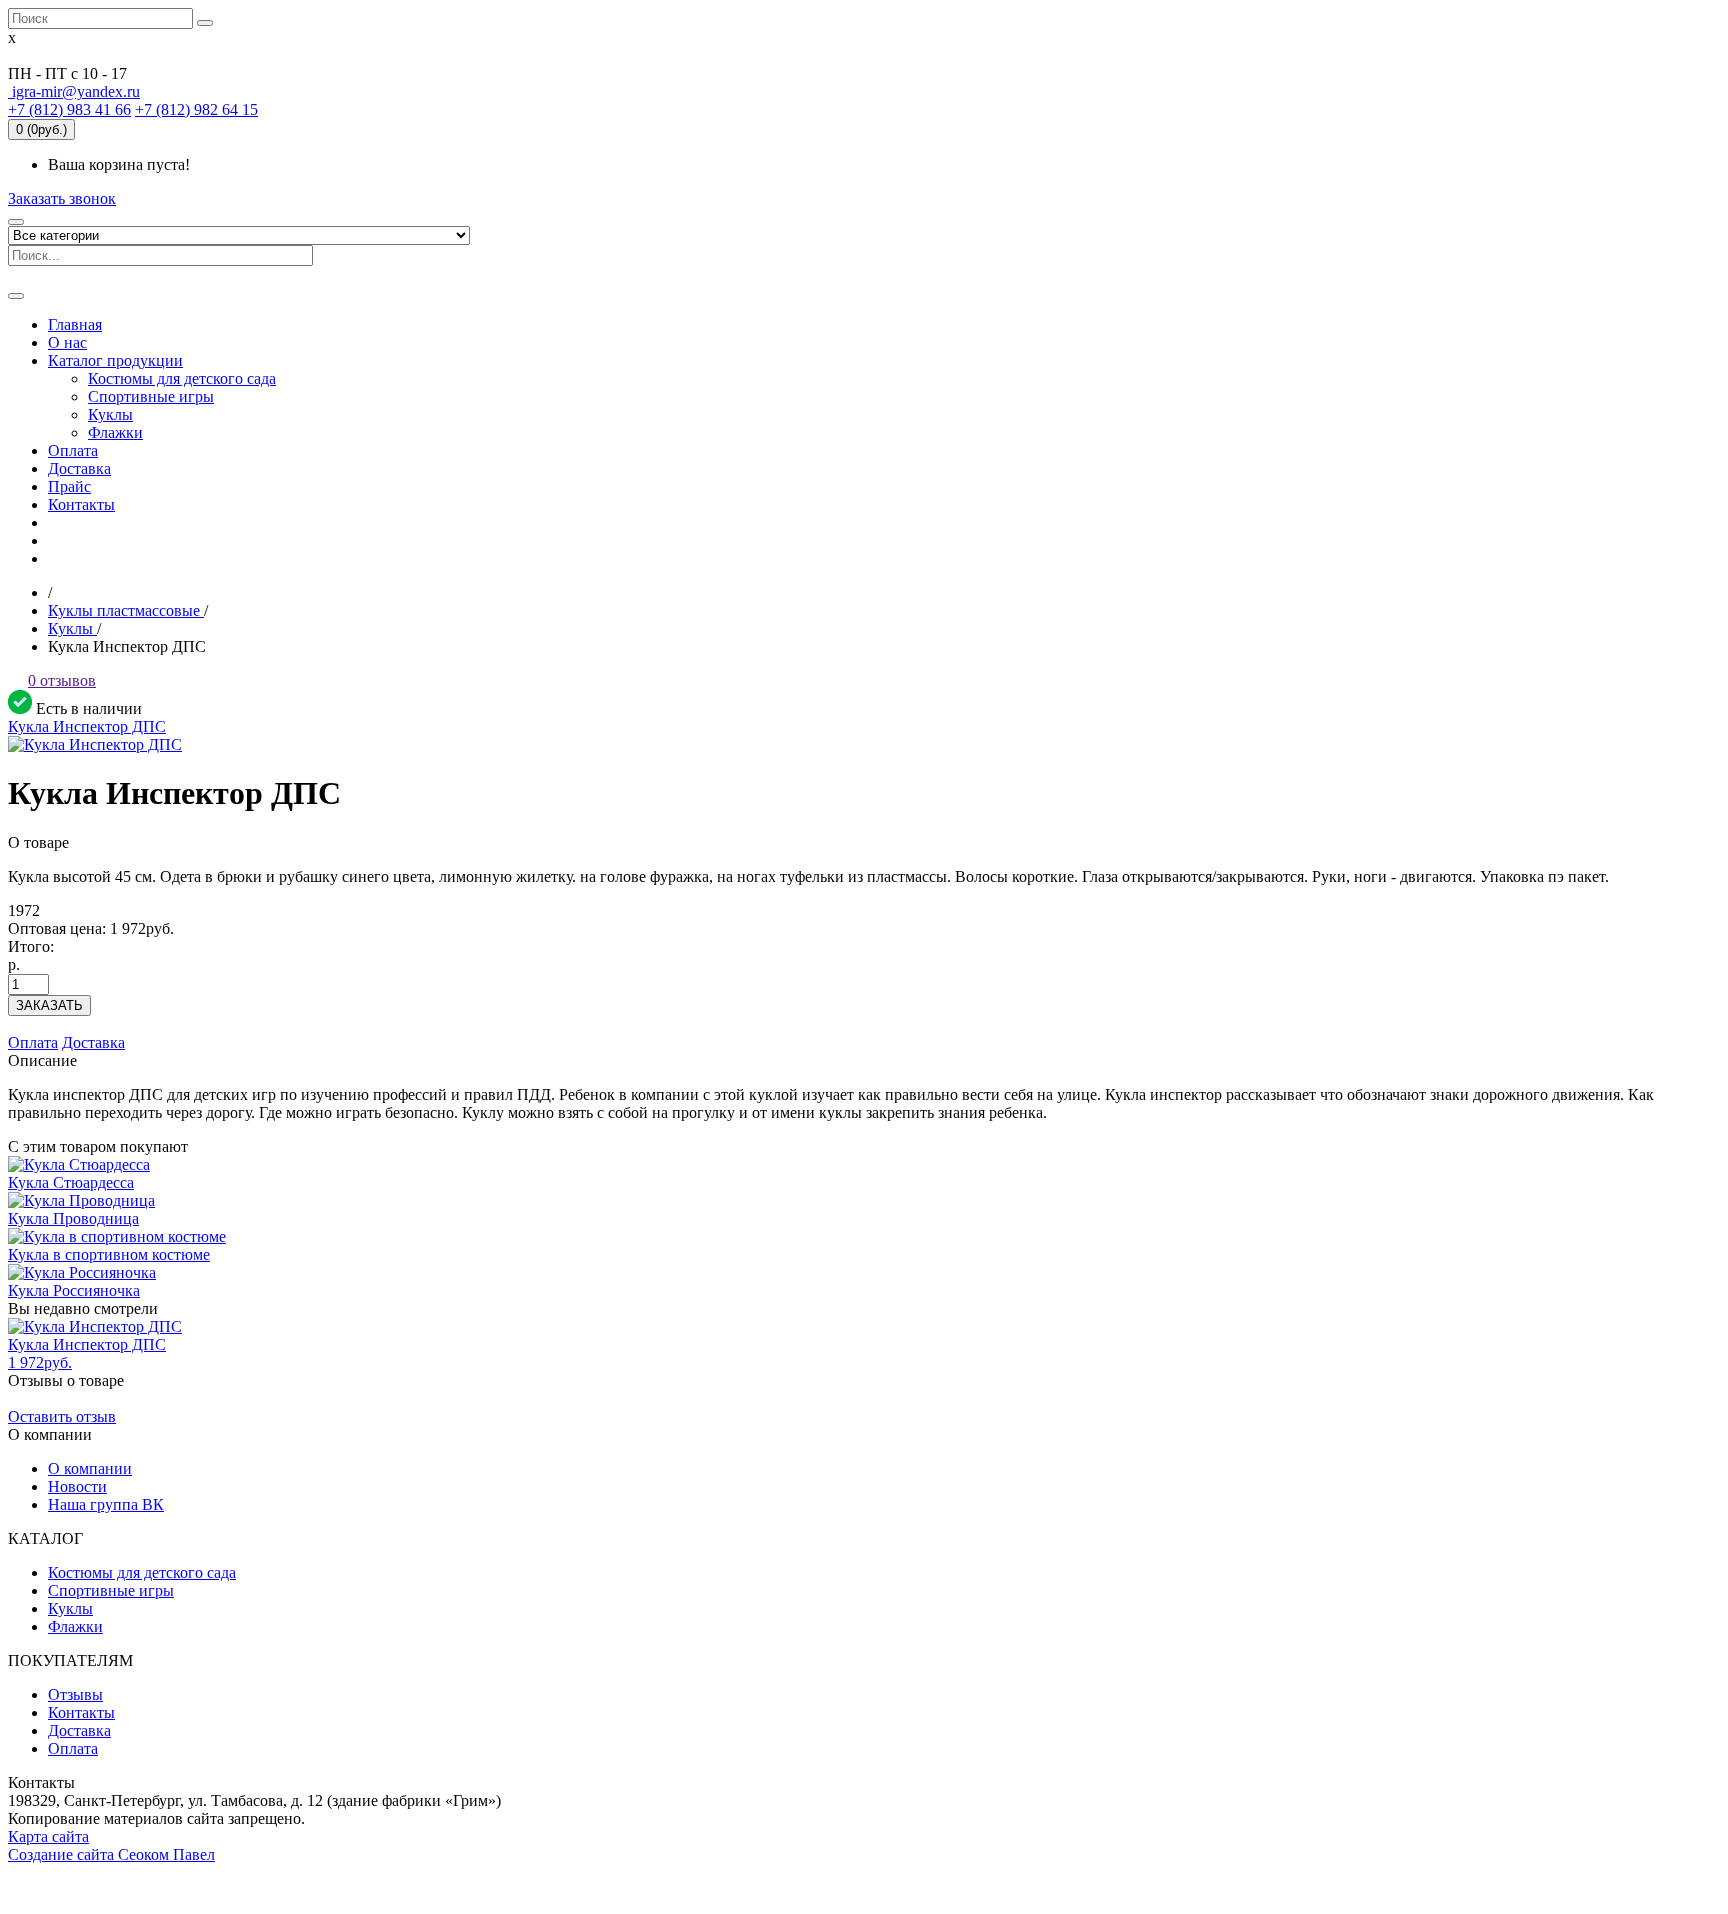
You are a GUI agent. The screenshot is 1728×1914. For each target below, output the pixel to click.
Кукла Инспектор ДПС (87, 726)
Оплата (33, 1042)
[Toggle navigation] (16, 296)
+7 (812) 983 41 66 (69, 109)
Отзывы (75, 1694)
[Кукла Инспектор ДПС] (95, 744)
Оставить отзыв (62, 1416)
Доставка (93, 1042)
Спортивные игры (111, 1590)
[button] (115, 360)
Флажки (75, 1626)
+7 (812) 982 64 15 (196, 109)
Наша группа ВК (106, 1504)
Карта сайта (48, 1836)
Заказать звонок (62, 198)
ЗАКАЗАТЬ (49, 1005)
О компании (90, 1468)
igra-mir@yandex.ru (74, 91)
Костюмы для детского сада (142, 1572)
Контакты (81, 1712)
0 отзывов (62, 680)
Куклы (70, 1608)
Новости (77, 1486)
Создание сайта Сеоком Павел (111, 1854)
